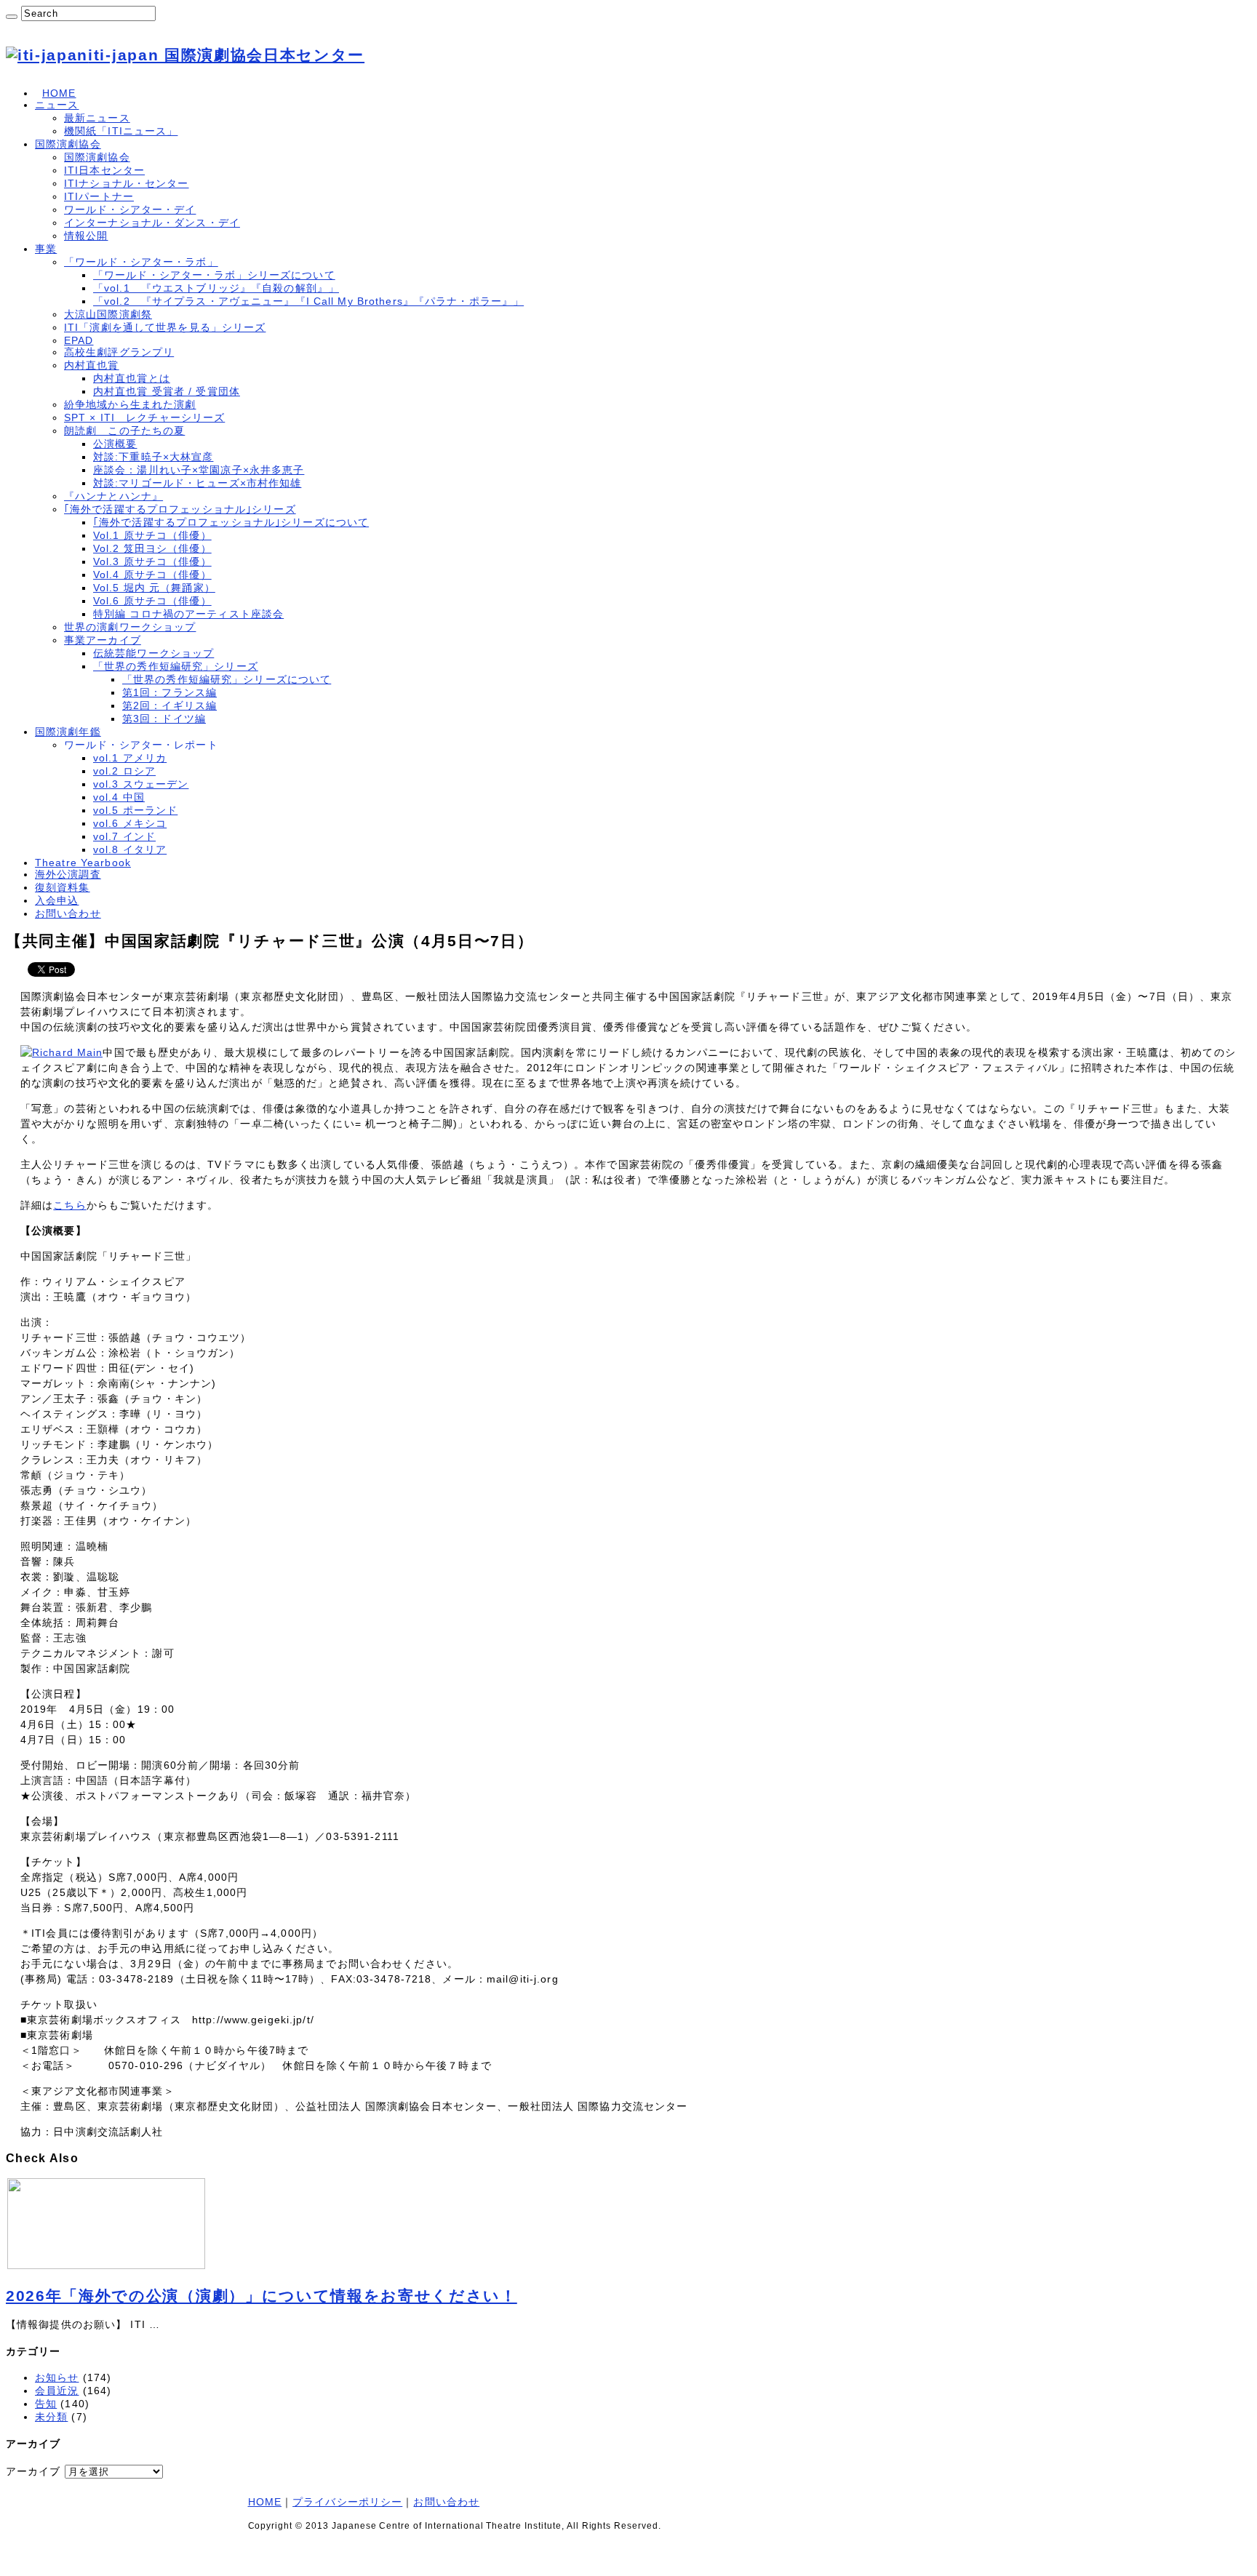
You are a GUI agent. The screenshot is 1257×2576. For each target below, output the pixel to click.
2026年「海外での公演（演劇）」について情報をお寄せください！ (262, 2296)
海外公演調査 (68, 874)
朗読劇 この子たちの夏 (124, 431)
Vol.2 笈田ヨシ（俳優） (152, 548)
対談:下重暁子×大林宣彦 (153, 457)
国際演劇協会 (68, 144)
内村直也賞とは (132, 378)
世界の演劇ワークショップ (130, 627)
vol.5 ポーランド (135, 810)
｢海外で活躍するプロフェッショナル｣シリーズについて (231, 522)
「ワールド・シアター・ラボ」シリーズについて (214, 275)
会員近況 (57, 2391)
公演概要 (115, 444)
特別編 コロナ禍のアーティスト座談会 (188, 614)
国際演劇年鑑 (68, 732)
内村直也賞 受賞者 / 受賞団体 (167, 391)
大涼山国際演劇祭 (108, 314)
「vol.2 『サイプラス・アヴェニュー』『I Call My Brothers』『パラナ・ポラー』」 (308, 301)
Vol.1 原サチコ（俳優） (152, 535)
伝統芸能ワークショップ (153, 653)
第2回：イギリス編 (169, 705)
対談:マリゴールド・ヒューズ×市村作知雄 (197, 483)
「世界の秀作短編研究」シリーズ (176, 666)
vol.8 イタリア (130, 849)
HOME (59, 93)
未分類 (51, 2417)
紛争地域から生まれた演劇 (130, 404)
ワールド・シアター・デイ (130, 209)
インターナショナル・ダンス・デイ (152, 223)
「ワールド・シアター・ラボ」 (141, 262)
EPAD (79, 340)
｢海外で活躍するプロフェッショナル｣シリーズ (180, 509)
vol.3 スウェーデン (141, 784)
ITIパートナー (99, 196)
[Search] (12, 17)
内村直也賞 (92, 365)
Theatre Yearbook (83, 863)
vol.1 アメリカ (130, 758)
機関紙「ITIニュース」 (121, 131)
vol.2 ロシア (124, 771)
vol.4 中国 (119, 797)
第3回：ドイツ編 (164, 719)
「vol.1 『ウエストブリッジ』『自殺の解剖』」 (216, 288)
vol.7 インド (124, 836)
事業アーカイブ (103, 640)
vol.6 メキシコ (130, 823)
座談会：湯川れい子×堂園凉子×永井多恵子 (199, 470)
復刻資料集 (63, 887)
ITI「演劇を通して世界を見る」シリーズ (165, 327)
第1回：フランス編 (169, 692)
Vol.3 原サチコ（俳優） (152, 561)
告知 (46, 2404)
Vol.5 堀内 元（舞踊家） (154, 588)
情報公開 (86, 236)
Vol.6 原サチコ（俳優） (152, 601)
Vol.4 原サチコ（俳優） (152, 575)
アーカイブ (33, 2471)
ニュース (57, 105)
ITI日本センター (104, 170)
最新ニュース (97, 118)
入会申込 (57, 900)
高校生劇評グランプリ (119, 352)
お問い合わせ (68, 913)
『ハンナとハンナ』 (113, 496)
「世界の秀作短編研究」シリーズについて (227, 679)
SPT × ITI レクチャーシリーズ (144, 417)
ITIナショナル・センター (127, 183)
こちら (69, 1205)
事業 (46, 249)
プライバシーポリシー (347, 2502)
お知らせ (57, 2377)
